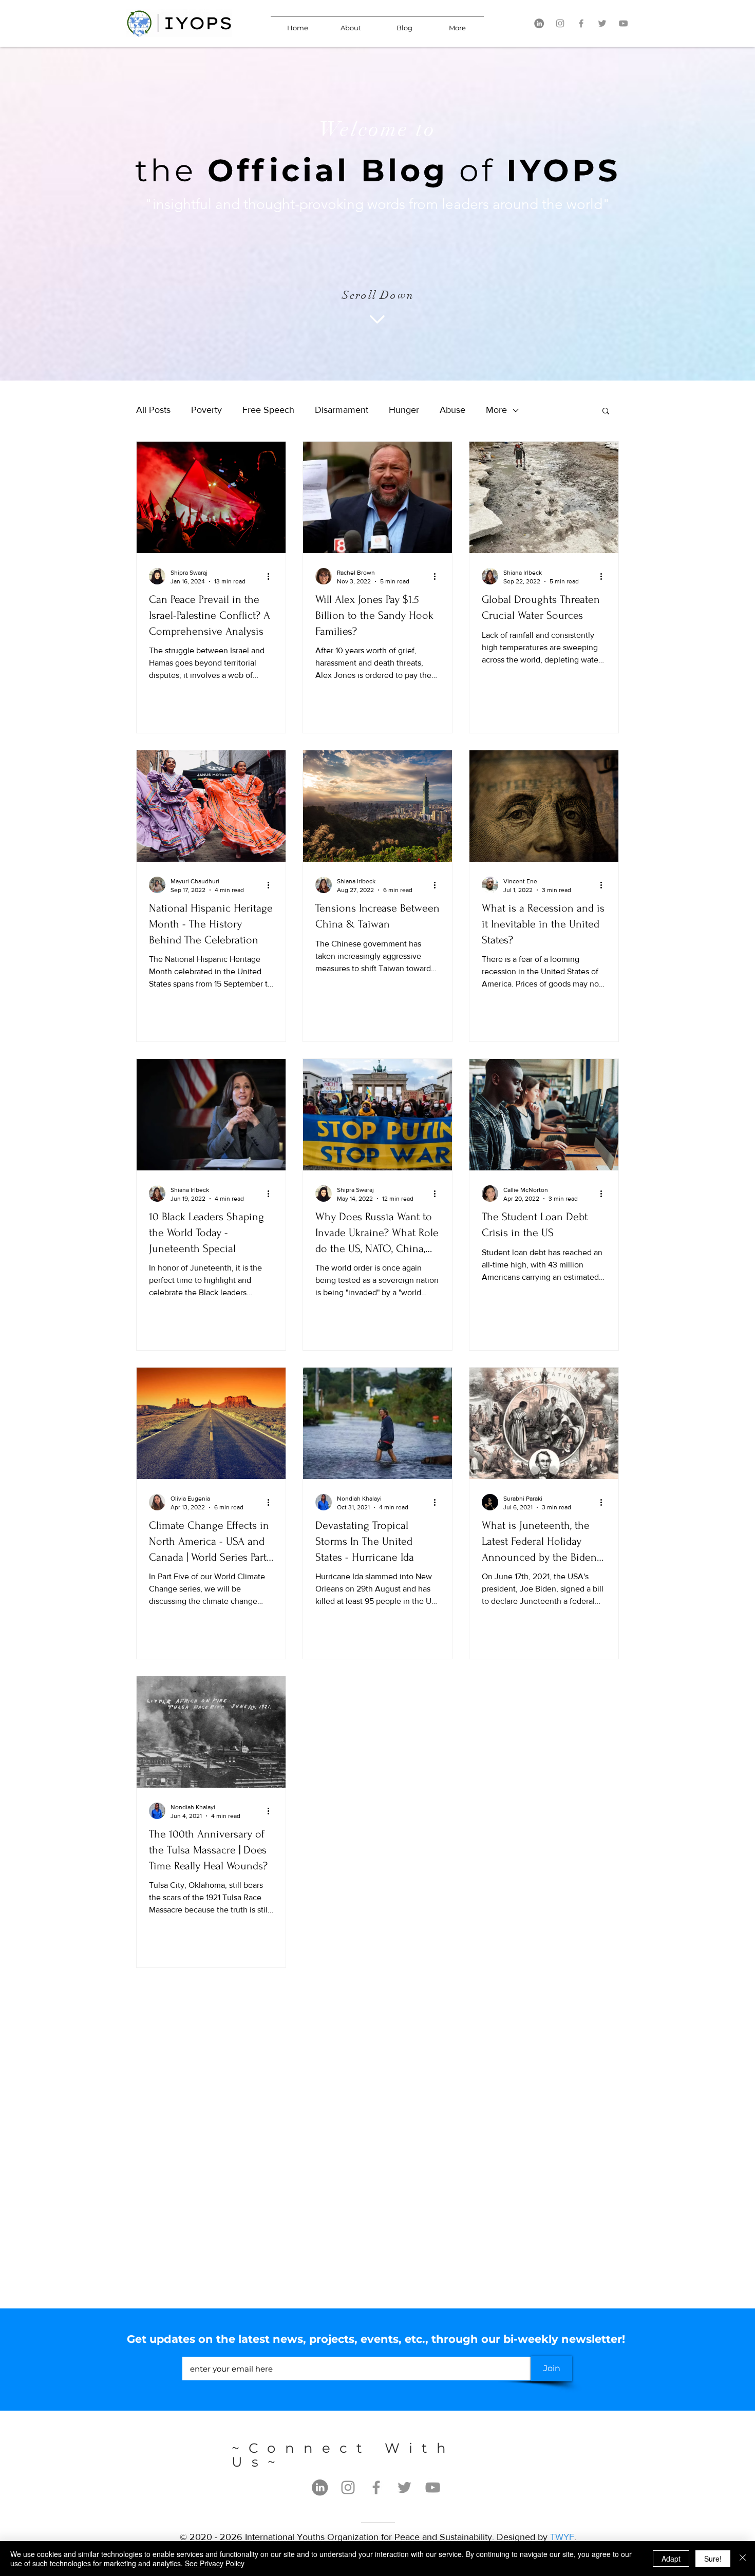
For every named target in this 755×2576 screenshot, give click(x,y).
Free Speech (268, 410)
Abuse (452, 410)
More (496, 410)
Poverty (206, 410)
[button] (606, 412)
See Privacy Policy (215, 2563)
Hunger (404, 410)
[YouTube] (623, 23)
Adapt (671, 2559)
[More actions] (272, 576)
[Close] (743, 2559)
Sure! (713, 2559)
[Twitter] (602, 23)
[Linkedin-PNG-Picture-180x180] (539, 23)
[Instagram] (560, 23)
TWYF (562, 2537)
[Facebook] (581, 23)
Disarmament (342, 410)
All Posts (153, 410)
